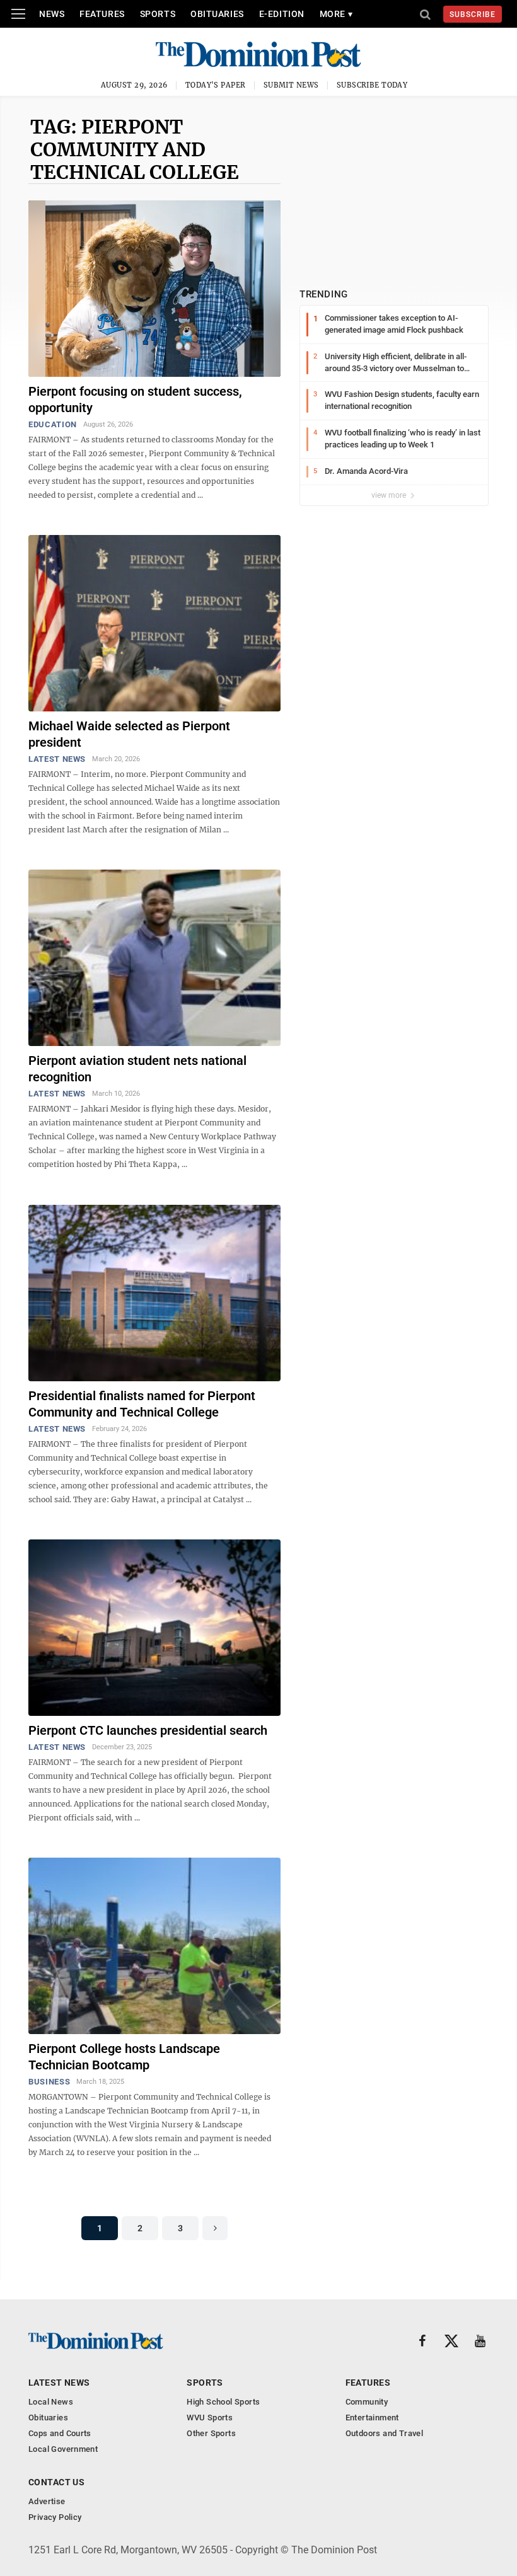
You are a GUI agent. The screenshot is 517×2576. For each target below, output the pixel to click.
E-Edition (282, 14)
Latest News (57, 759)
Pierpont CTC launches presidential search (148, 1730)
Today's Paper (216, 85)
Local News (51, 2402)
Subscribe (473, 14)
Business (49, 2082)
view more (390, 495)
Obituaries (217, 14)
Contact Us (56, 2482)
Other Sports (211, 2433)
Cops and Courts (60, 2433)
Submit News (291, 85)
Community (367, 2402)
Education (53, 424)
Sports (158, 14)
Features (102, 14)
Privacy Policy (55, 2517)
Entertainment (372, 2418)
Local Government (63, 2449)
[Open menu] (18, 14)
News (52, 14)
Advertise (47, 2501)
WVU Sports (210, 2418)
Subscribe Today (372, 85)
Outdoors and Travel (384, 2433)
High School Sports (223, 2402)
